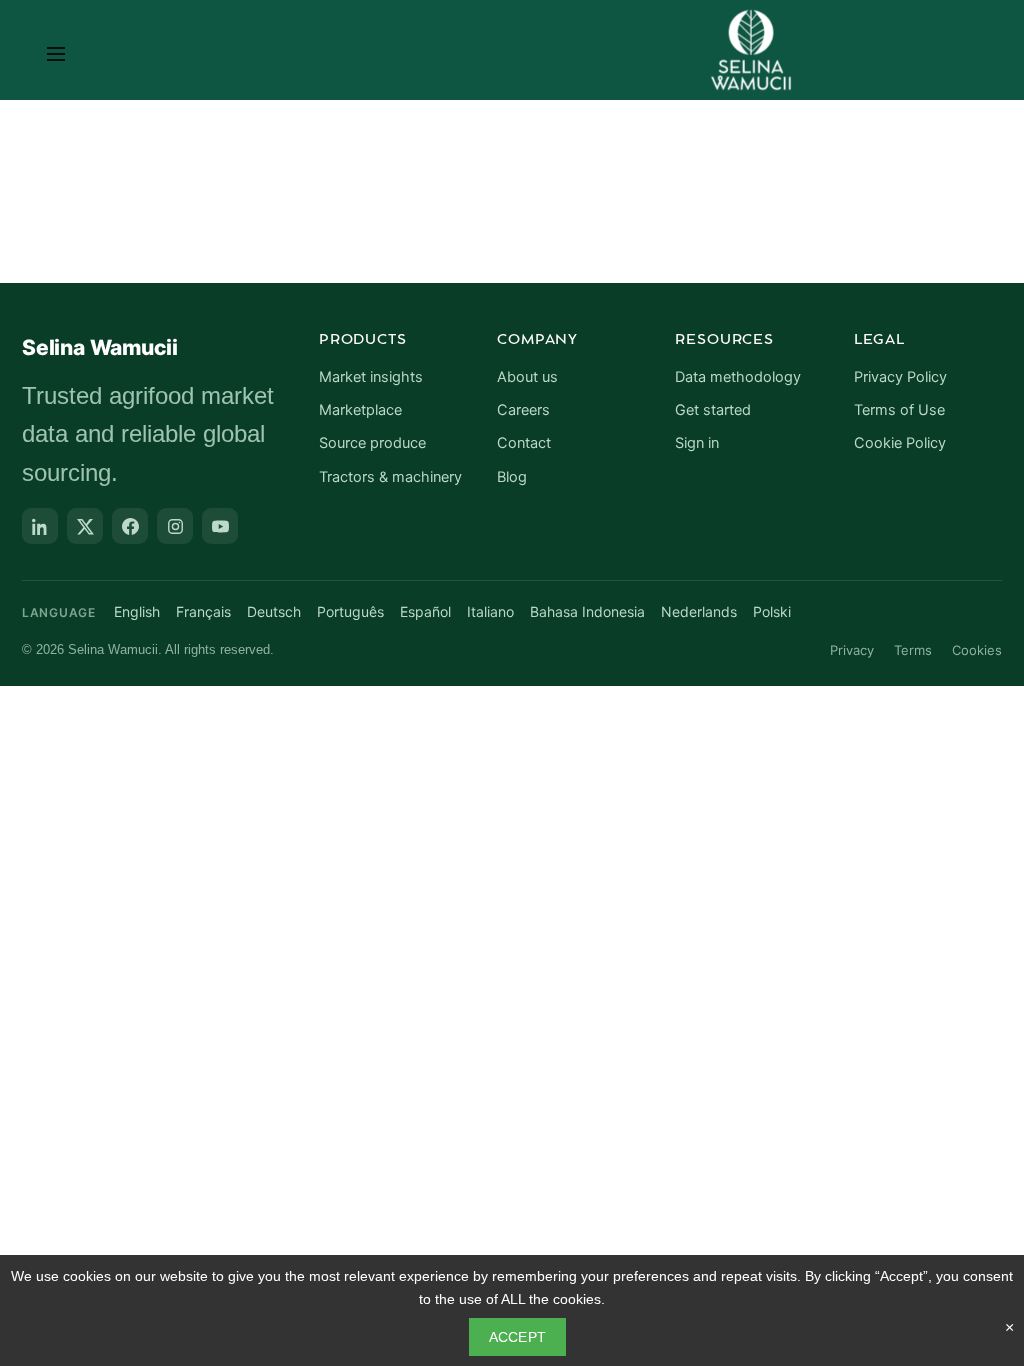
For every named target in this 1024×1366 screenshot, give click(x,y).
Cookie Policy (900, 443)
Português (350, 611)
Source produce (372, 443)
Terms (913, 650)
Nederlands (699, 611)
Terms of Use (899, 410)
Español (425, 611)
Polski (772, 611)
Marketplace (360, 410)
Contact (524, 443)
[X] (85, 526)
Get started (713, 410)
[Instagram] (175, 526)
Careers (523, 410)
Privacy (852, 650)
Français (203, 611)
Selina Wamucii (100, 347)
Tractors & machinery (390, 477)
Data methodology (738, 377)
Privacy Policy (900, 377)
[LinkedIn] (40, 526)
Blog (512, 477)
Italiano (490, 611)
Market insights (371, 377)
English (137, 611)
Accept (518, 1337)
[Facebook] (130, 526)
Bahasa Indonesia (587, 611)
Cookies (977, 650)
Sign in (697, 443)
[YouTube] (220, 526)
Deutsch (274, 611)
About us (527, 377)
